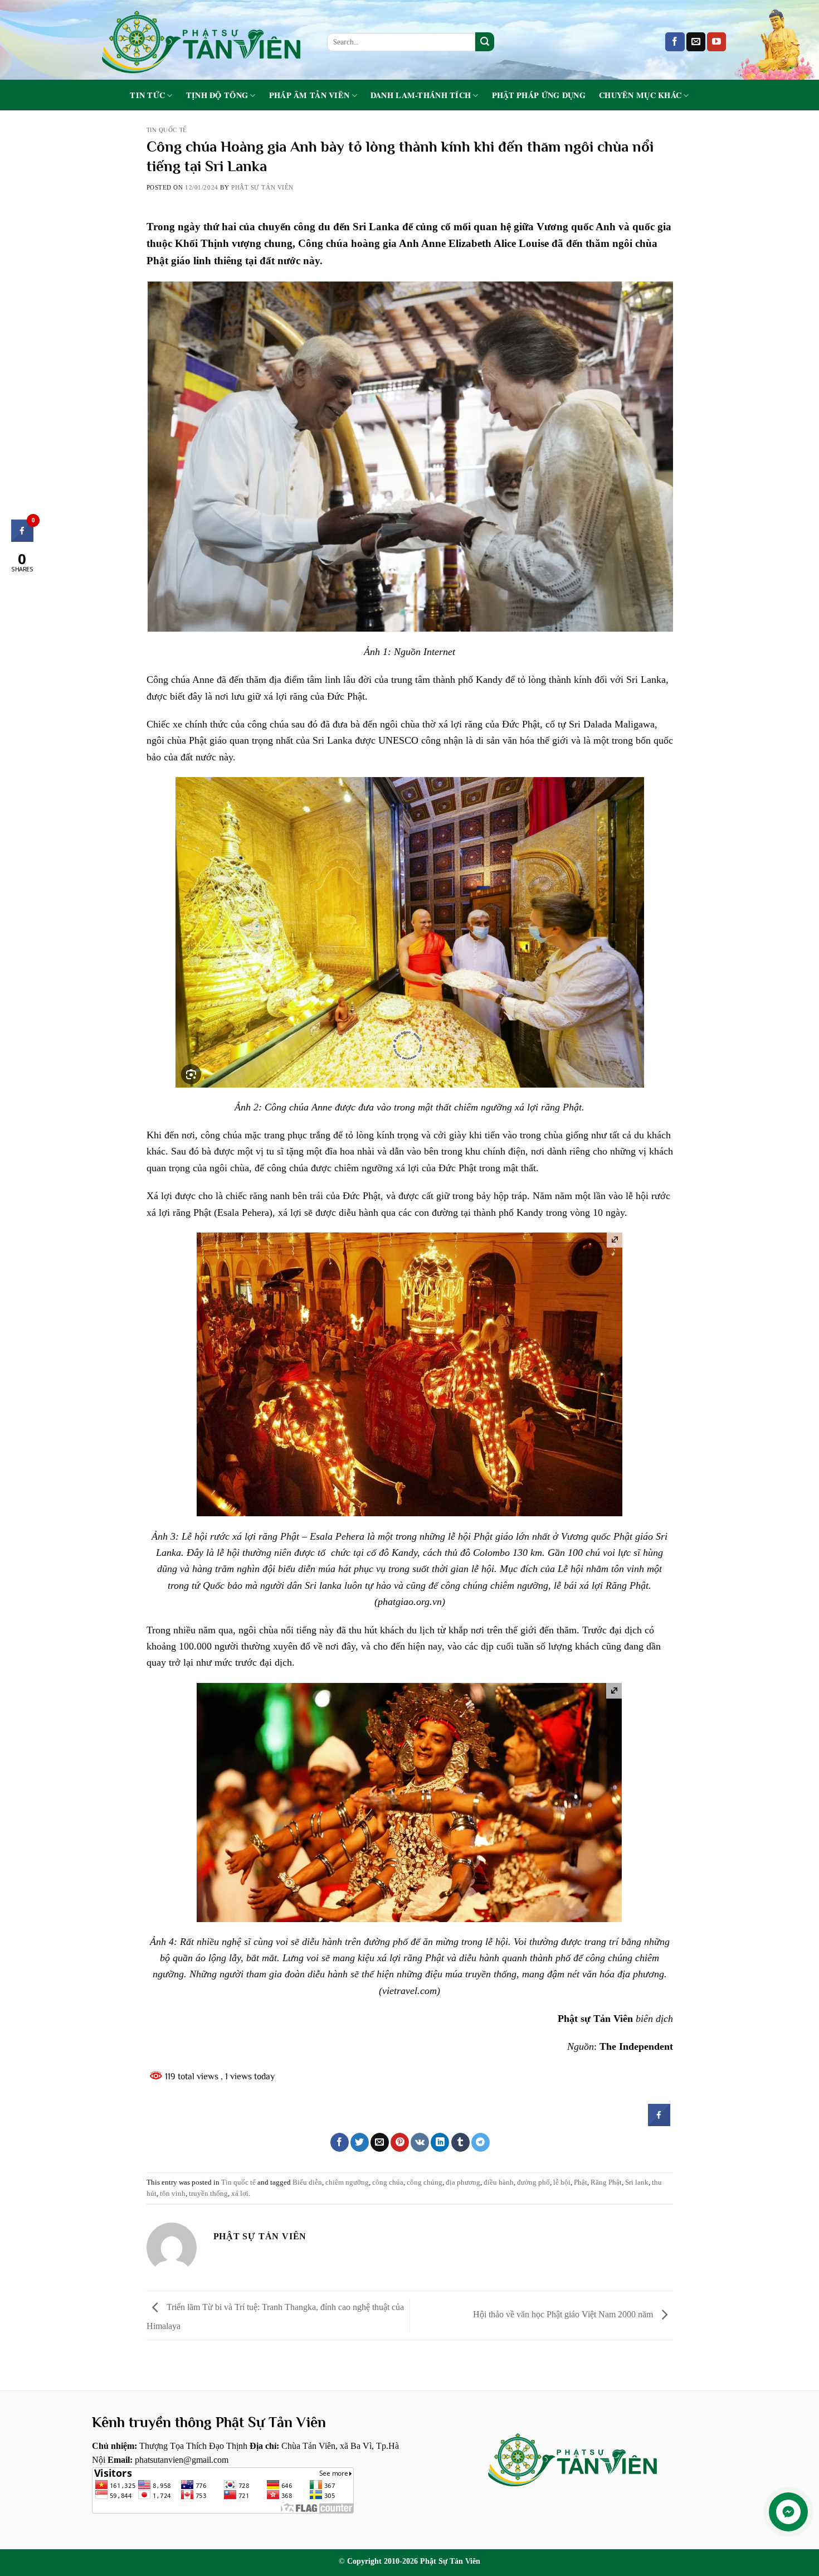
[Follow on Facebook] (675, 42)
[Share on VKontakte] (420, 2142)
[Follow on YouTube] (716, 42)
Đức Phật (521, 724)
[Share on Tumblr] (460, 2142)
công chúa (388, 2182)
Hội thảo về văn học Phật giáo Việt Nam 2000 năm (564, 2314)
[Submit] (485, 42)
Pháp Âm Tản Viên (309, 96)
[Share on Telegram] (481, 2142)
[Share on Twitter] (360, 2142)
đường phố (533, 2182)
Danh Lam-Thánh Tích (421, 96)
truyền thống (208, 2194)
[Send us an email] (696, 42)
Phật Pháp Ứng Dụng (539, 95)
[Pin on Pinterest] (400, 2142)
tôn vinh (173, 2194)
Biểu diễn (307, 2182)
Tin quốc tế (167, 130)
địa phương (463, 2182)
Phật (581, 2182)
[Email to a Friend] (380, 2142)
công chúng (425, 2182)
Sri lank (637, 2182)
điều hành (499, 2182)
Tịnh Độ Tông (217, 96)
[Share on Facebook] (659, 2123)
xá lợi (526, 1107)
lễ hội (562, 2182)
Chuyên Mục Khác (640, 96)
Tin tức (147, 96)
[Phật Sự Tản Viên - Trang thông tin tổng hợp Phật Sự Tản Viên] (201, 40)
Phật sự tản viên (262, 187)
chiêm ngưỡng (347, 2182)
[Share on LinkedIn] (440, 2142)
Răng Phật (606, 2182)
